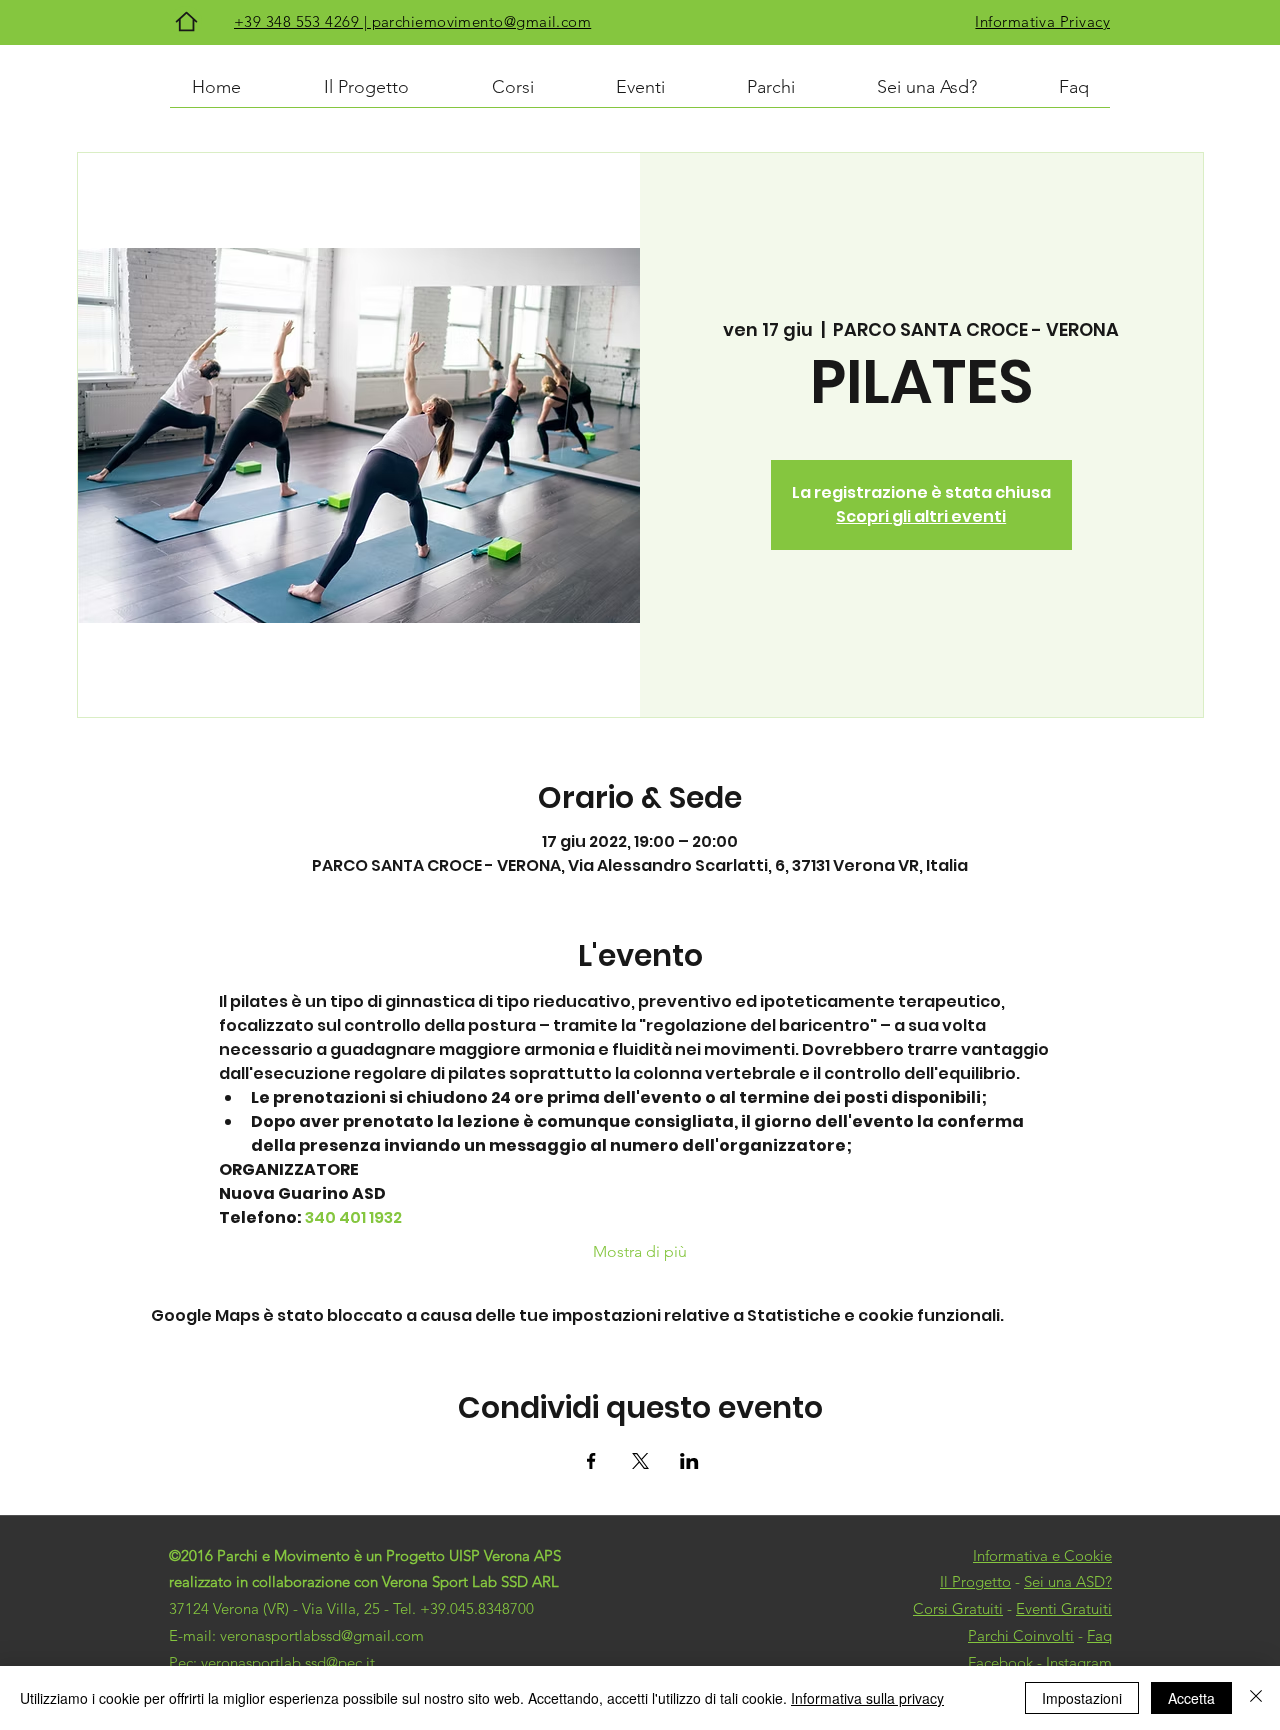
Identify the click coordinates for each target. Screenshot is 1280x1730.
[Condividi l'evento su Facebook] (591, 1461)
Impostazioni (1082, 1698)
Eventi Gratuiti (1064, 1608)
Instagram (1079, 1662)
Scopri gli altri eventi (921, 516)
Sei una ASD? (1068, 1581)
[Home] (186, 21)
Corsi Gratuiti (958, 1608)
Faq (1099, 1635)
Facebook (1000, 1662)
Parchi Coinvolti (1021, 1635)
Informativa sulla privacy (867, 1698)
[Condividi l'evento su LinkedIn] (689, 1461)
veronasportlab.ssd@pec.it (288, 1662)
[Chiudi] (1256, 1698)
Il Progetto (975, 1581)
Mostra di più (640, 1251)
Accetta (1191, 1698)
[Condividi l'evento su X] (640, 1461)
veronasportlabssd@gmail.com (322, 1635)
